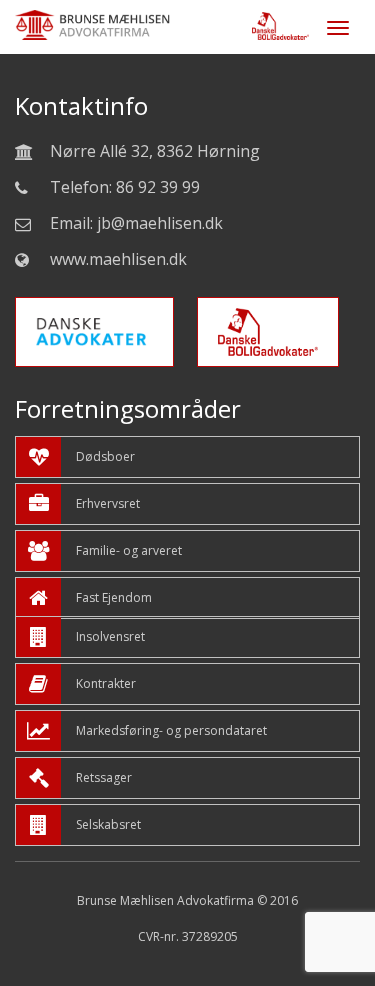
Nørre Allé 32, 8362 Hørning (155, 151)
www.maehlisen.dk (118, 259)
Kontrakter (106, 683)
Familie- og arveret (129, 550)
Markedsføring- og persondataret (171, 730)
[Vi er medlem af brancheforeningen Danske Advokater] (104, 345)
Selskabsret (108, 824)
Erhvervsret (108, 503)
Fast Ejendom (114, 597)
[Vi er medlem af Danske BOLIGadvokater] (277, 345)
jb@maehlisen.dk (160, 223)
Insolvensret (110, 636)
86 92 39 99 (158, 187)
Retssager (104, 777)
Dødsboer (105, 456)
